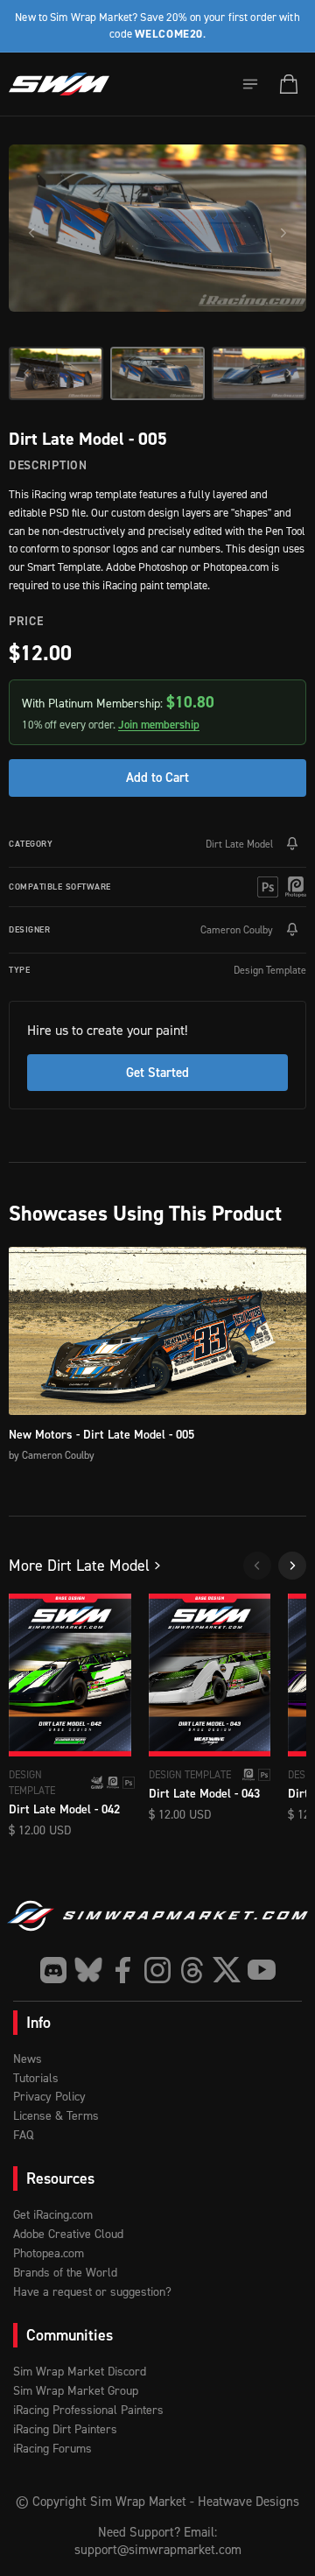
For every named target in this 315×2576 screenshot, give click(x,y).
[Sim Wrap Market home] (59, 84)
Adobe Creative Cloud (68, 2233)
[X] (227, 1970)
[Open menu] (250, 84)
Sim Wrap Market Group (76, 2390)
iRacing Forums (52, 2448)
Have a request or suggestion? (92, 2291)
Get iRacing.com (53, 2214)
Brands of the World (65, 2272)
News (28, 2058)
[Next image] (283, 233)
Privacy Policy (49, 2096)
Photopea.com (49, 2252)
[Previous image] (31, 233)
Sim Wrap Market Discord (80, 2371)
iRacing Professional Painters (88, 2409)
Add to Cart (157, 777)
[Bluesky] (88, 1970)
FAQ (23, 2134)
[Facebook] (122, 1970)
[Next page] (292, 1566)
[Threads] (192, 1970)
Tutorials (36, 2077)
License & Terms (56, 2115)
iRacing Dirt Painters (65, 2428)
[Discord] (53, 1970)
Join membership (159, 725)
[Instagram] (157, 1970)
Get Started (157, 1072)
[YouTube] (262, 1970)
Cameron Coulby (237, 929)
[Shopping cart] (289, 84)
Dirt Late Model (239, 844)
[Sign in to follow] (292, 844)
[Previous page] (257, 1566)
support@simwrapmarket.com (158, 2549)
